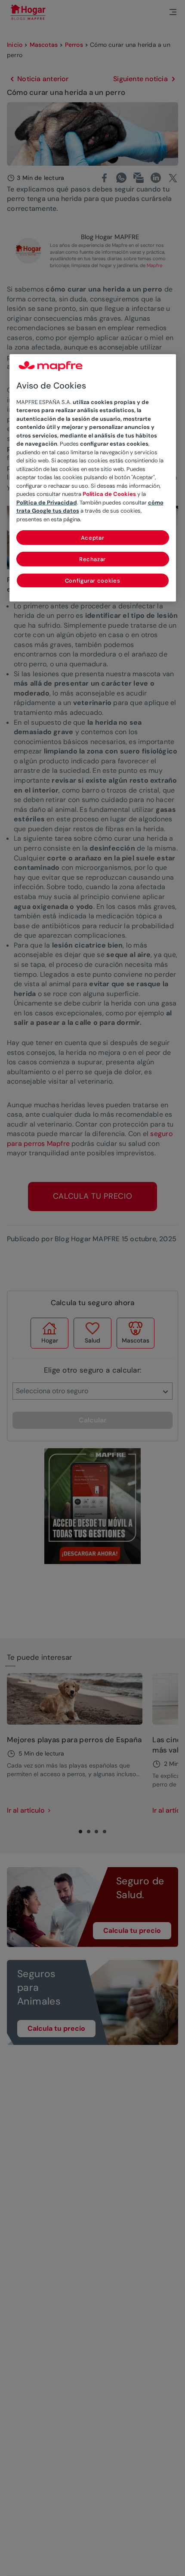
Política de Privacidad (47, 503)
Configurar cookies (93, 581)
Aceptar (93, 538)
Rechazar (92, 559)
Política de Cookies (109, 494)
